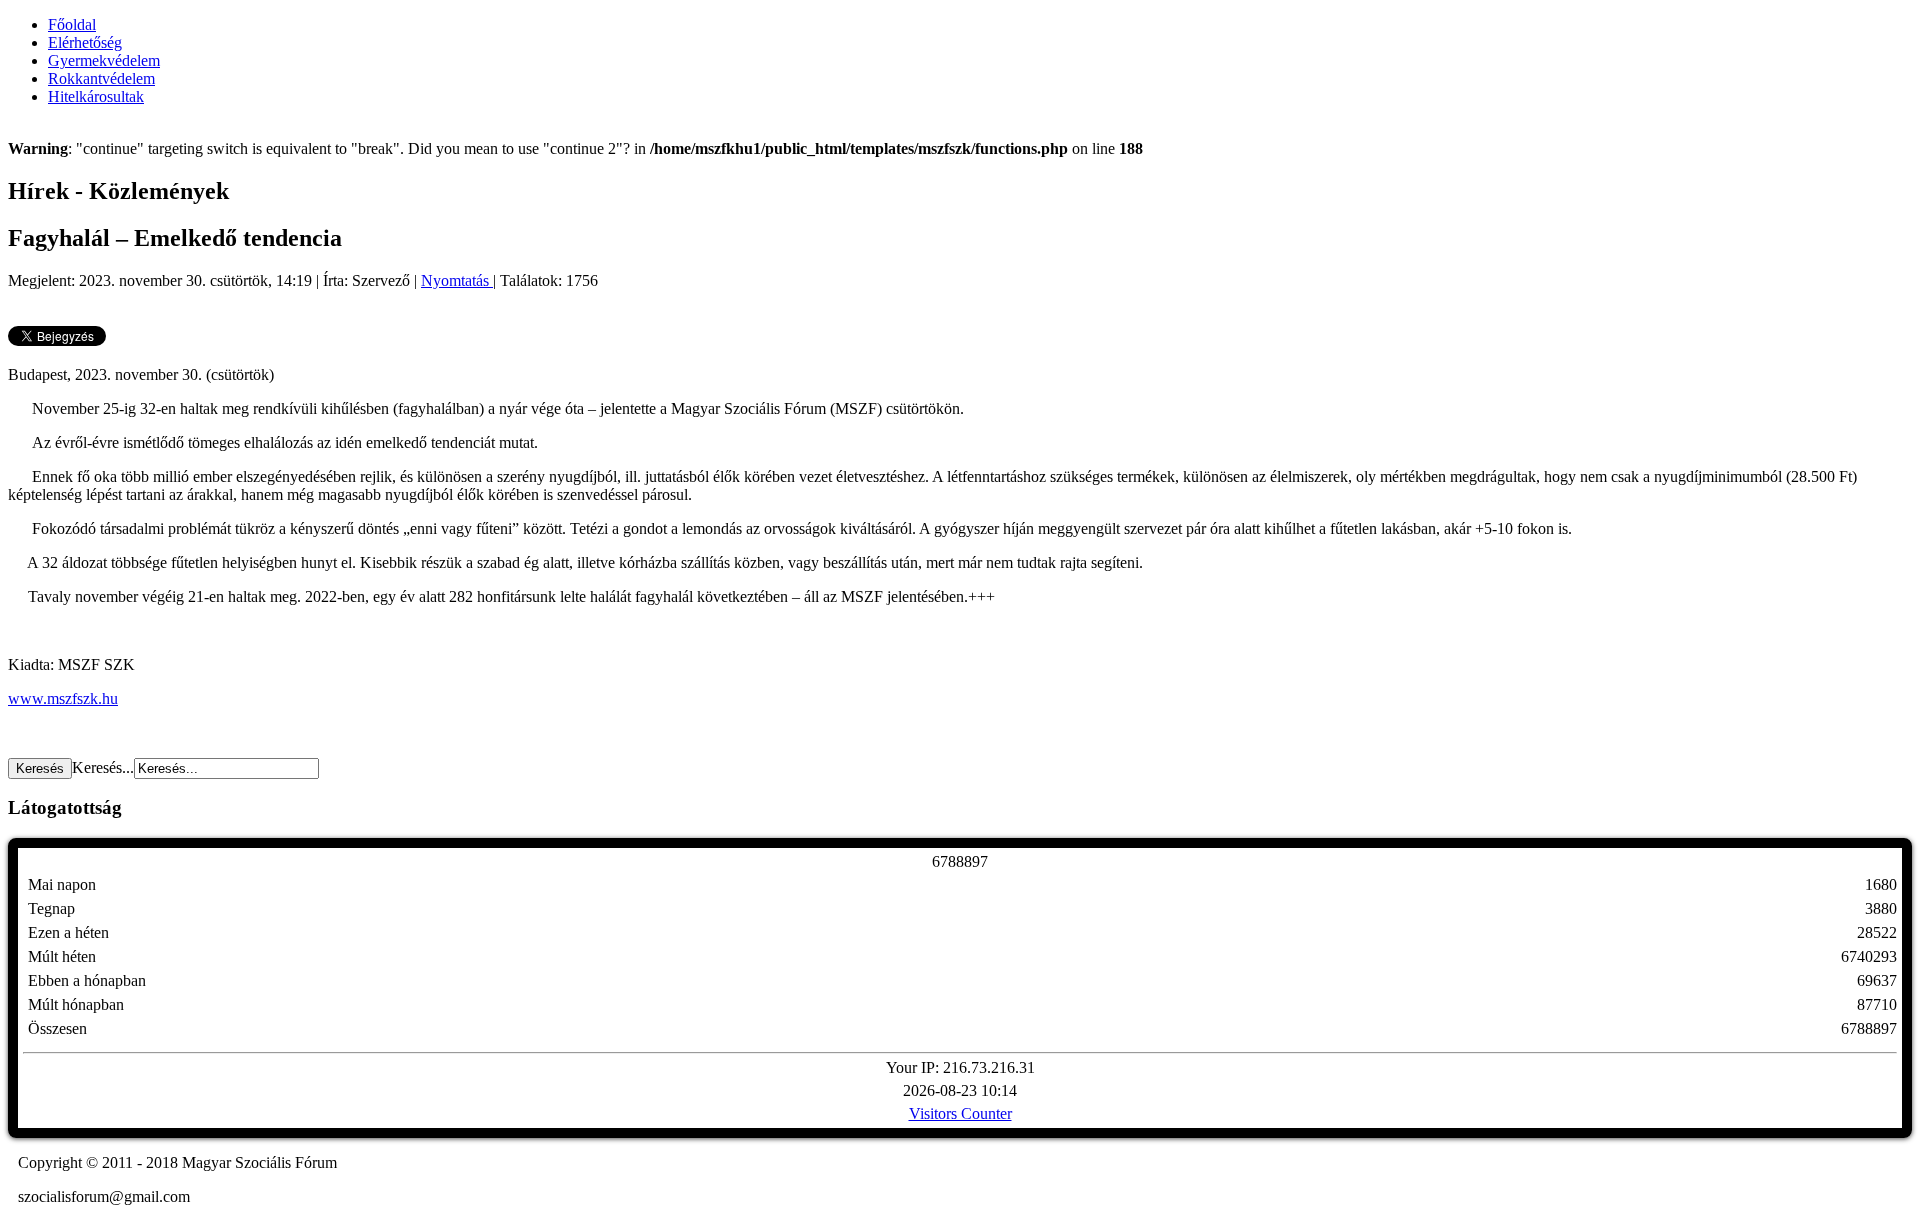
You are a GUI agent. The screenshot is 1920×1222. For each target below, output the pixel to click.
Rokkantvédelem (101, 78)
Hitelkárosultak (96, 96)
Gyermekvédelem (104, 60)
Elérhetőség (85, 42)
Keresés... (103, 767)
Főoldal (72, 24)
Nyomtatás (457, 280)
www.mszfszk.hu (63, 698)
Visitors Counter (960, 1113)
